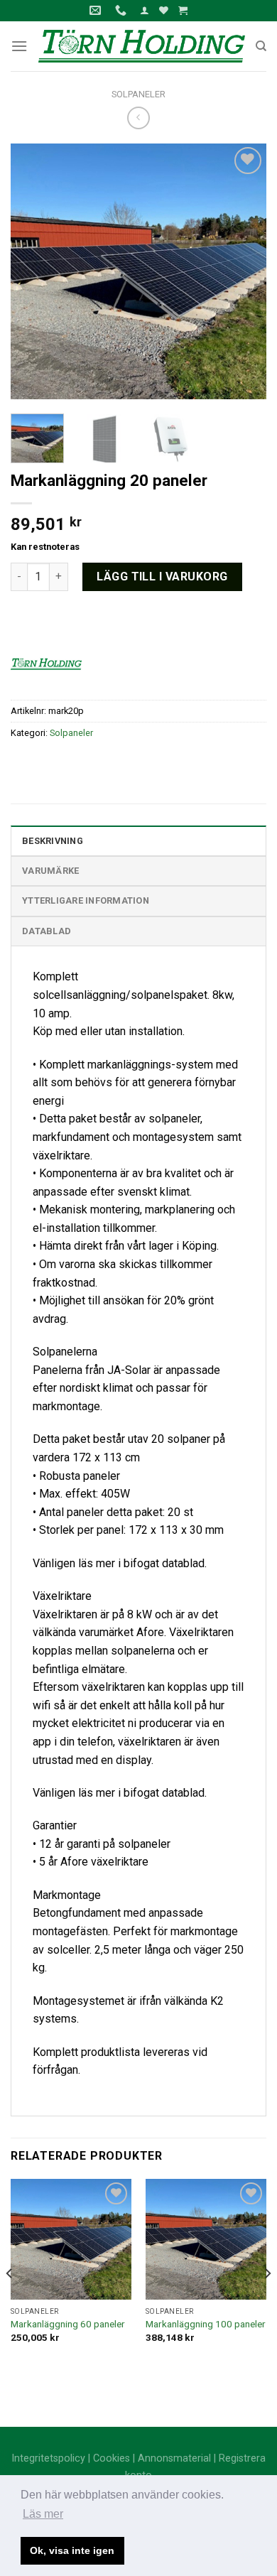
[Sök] (261, 46)
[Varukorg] (183, 10)
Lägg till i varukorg (162, 577)
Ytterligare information (86, 900)
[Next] (244, 271)
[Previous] (33, 271)
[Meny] (19, 46)
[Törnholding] (46, 663)
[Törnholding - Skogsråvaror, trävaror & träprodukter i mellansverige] (141, 46)
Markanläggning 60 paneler (68, 2324)
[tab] (138, 840)
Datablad (47, 931)
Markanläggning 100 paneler (206, 2324)
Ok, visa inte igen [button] (72, 2550)
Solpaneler (138, 94)
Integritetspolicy (48, 2458)
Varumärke (50, 871)
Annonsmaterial (174, 2458)
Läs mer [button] (43, 2514)
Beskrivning (53, 841)
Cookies (112, 2458)
